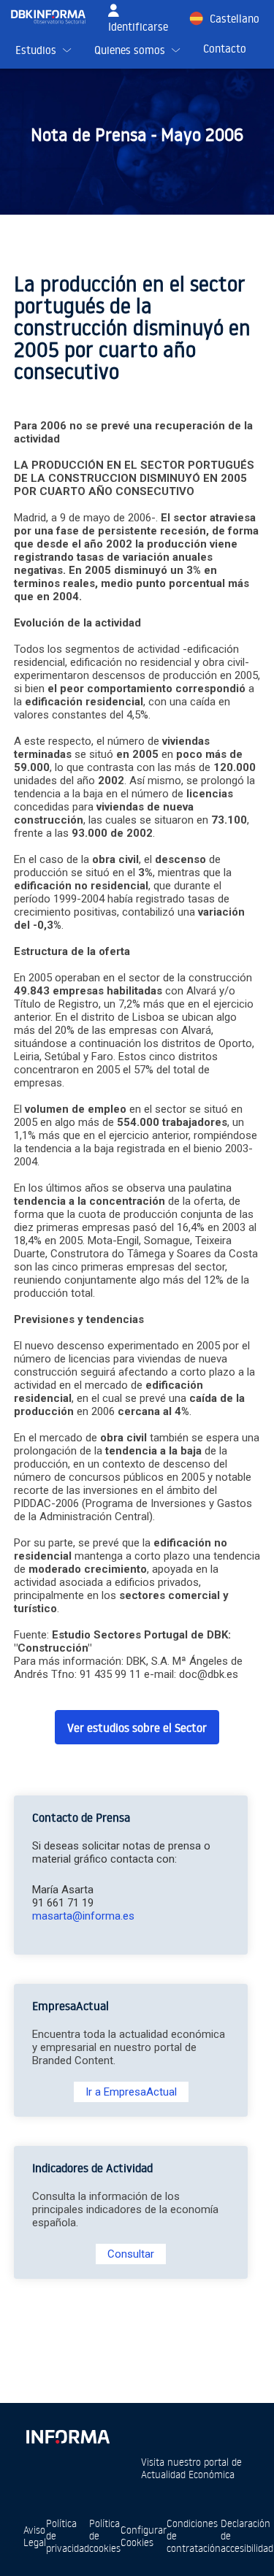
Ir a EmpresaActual (131, 2092)
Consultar (131, 2254)
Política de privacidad (68, 2535)
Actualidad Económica (188, 2474)
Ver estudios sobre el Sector (137, 1728)
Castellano (235, 19)
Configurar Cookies (144, 2536)
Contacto (225, 49)
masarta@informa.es (83, 1916)
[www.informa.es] (67, 2434)
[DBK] (54, 17)
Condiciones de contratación (194, 2535)
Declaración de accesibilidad (247, 2535)
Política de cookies (105, 2535)
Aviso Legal (35, 2536)
